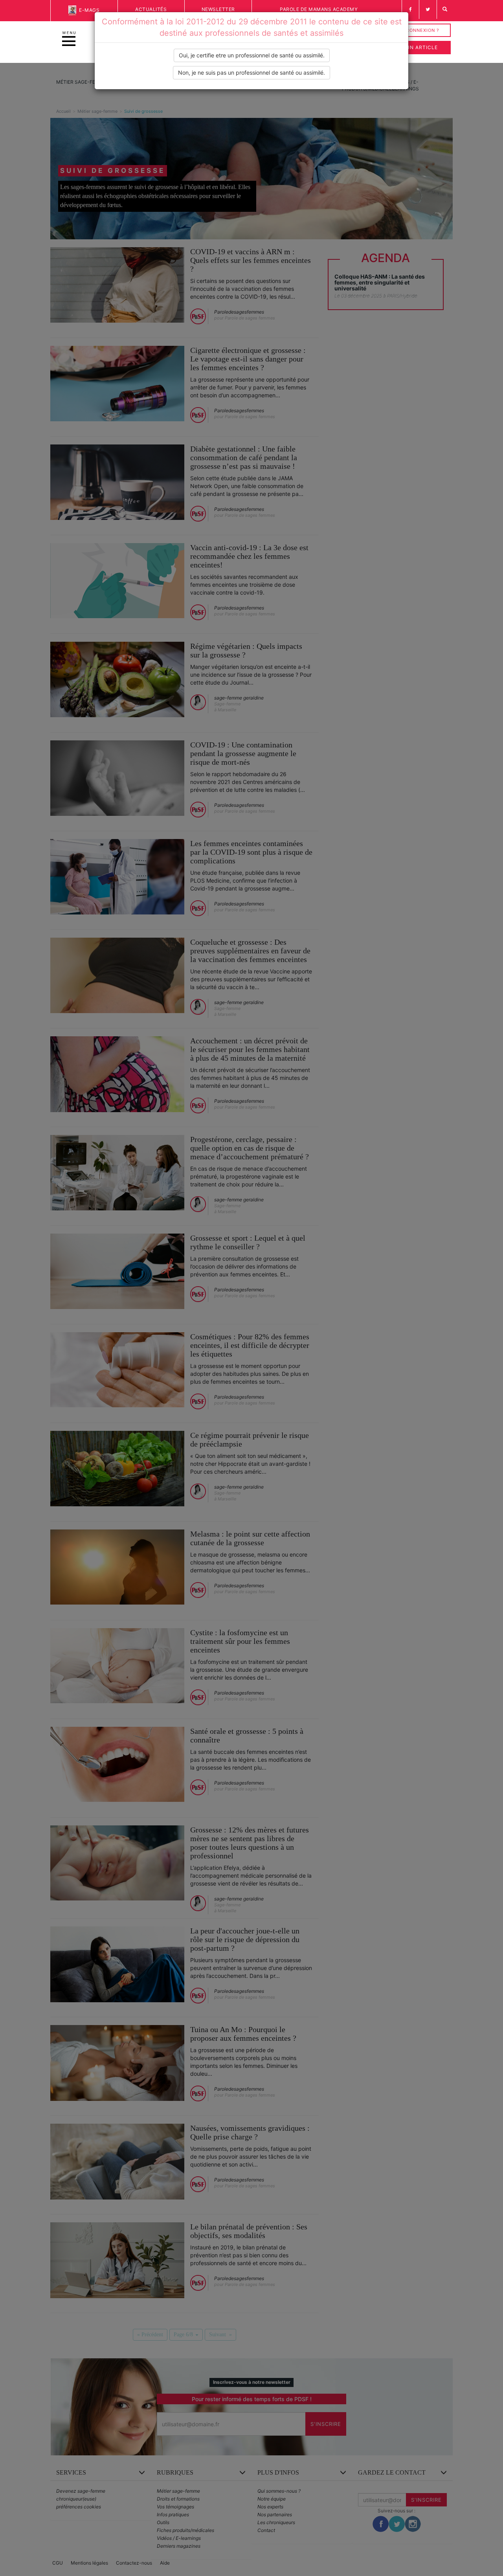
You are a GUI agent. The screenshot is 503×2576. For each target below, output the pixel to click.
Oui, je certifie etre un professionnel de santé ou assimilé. (252, 55)
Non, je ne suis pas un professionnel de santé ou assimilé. (251, 73)
